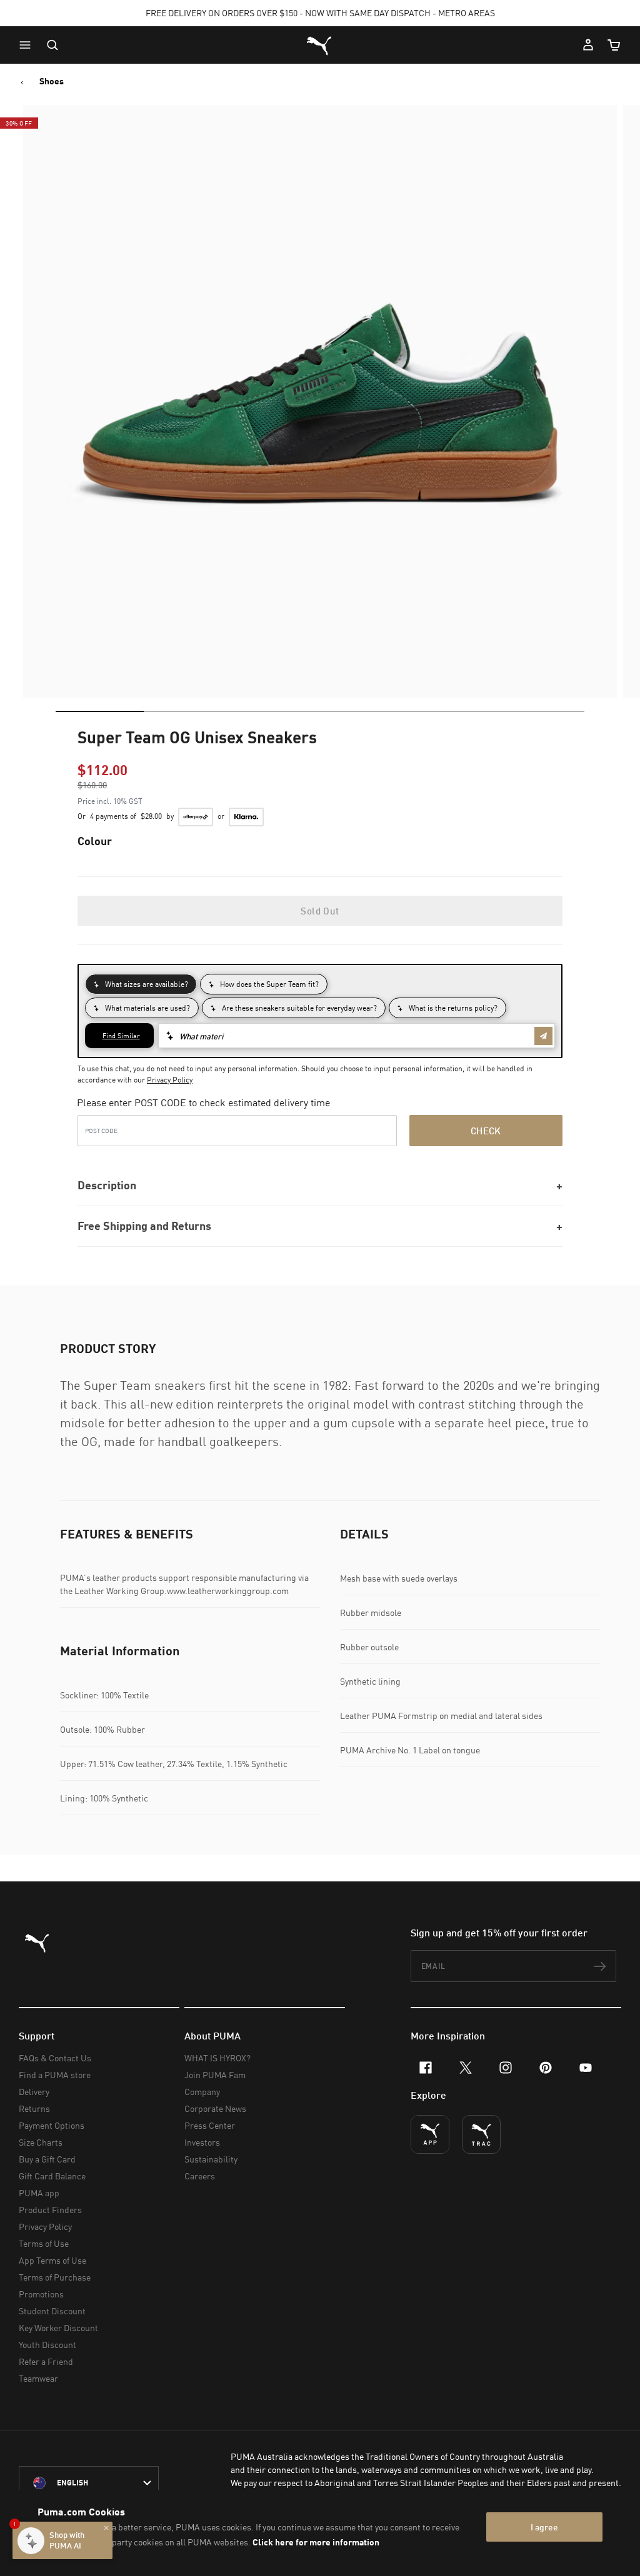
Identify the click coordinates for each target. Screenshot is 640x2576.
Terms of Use (44, 2243)
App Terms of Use (52, 2260)
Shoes (52, 81)
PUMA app (39, 2193)
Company (202, 2092)
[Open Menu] (28, 45)
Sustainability (211, 2159)
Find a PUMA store (55, 2075)
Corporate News (215, 2108)
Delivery (34, 2092)
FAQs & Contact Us (55, 2058)
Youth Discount (47, 2345)
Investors (202, 2142)
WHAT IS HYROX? (217, 2058)
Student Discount (52, 2311)
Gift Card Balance (52, 2176)
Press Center (210, 2125)
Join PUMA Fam (215, 2075)
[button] (28, 45)
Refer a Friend (46, 2361)
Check (486, 1131)
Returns (34, 2108)
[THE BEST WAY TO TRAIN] (481, 2134)
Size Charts (41, 2142)
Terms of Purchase (55, 2277)
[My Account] (588, 45)
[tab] (100, 711)
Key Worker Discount (58, 2328)
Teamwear (38, 2378)
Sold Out (320, 911)
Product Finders (50, 2210)
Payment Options (52, 2125)
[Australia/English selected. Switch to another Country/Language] (89, 2483)
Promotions (41, 2294)
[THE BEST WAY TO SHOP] (430, 2134)
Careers (200, 2176)
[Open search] (52, 45)
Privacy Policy (170, 1080)
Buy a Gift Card (47, 2159)
